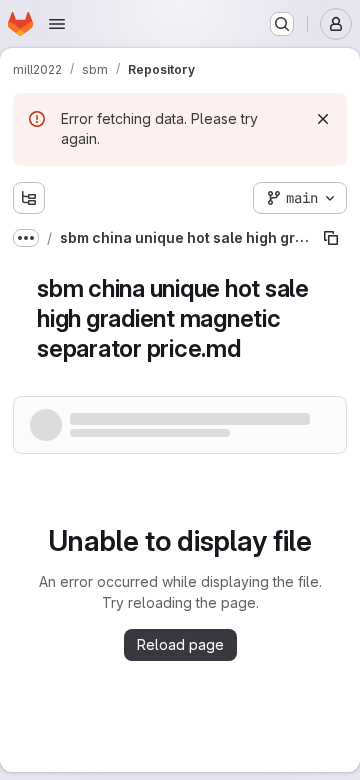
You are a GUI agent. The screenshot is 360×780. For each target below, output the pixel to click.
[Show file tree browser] (29, 198)
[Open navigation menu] (57, 24)
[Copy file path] (331, 238)
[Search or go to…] (282, 24)
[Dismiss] (323, 119)
